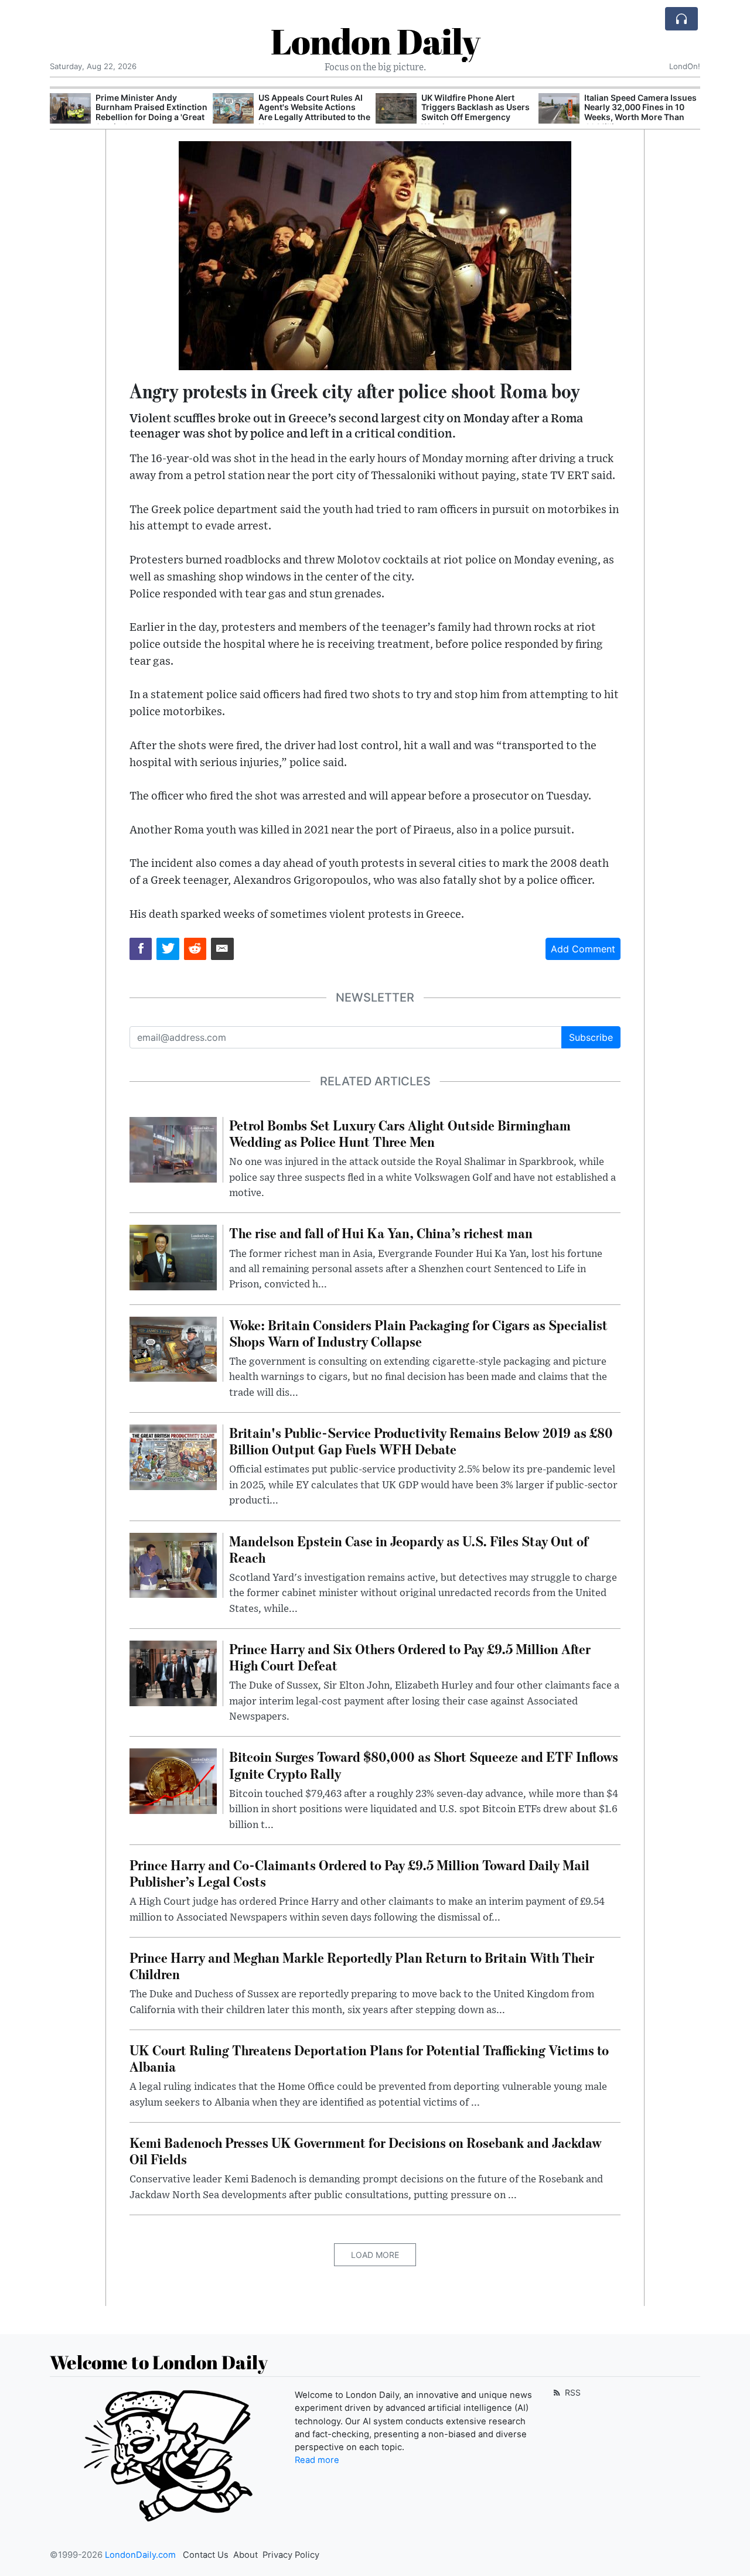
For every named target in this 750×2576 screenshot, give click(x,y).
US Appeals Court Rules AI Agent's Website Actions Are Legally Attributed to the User (314, 112)
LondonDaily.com (140, 2555)
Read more (317, 2460)
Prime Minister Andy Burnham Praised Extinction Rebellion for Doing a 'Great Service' (151, 112)
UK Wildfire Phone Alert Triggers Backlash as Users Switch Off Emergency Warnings (475, 112)
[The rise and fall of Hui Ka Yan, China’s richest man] (173, 1257)
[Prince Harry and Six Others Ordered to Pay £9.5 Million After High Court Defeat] (173, 1672)
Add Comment (583, 949)
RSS (572, 2392)
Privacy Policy (291, 2555)
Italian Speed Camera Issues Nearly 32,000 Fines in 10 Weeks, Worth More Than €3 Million (640, 112)
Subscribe (591, 1037)
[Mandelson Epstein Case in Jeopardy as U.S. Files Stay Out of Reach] (173, 1564)
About (246, 2555)
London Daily (375, 41)
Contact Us (206, 2555)
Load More (375, 2255)
